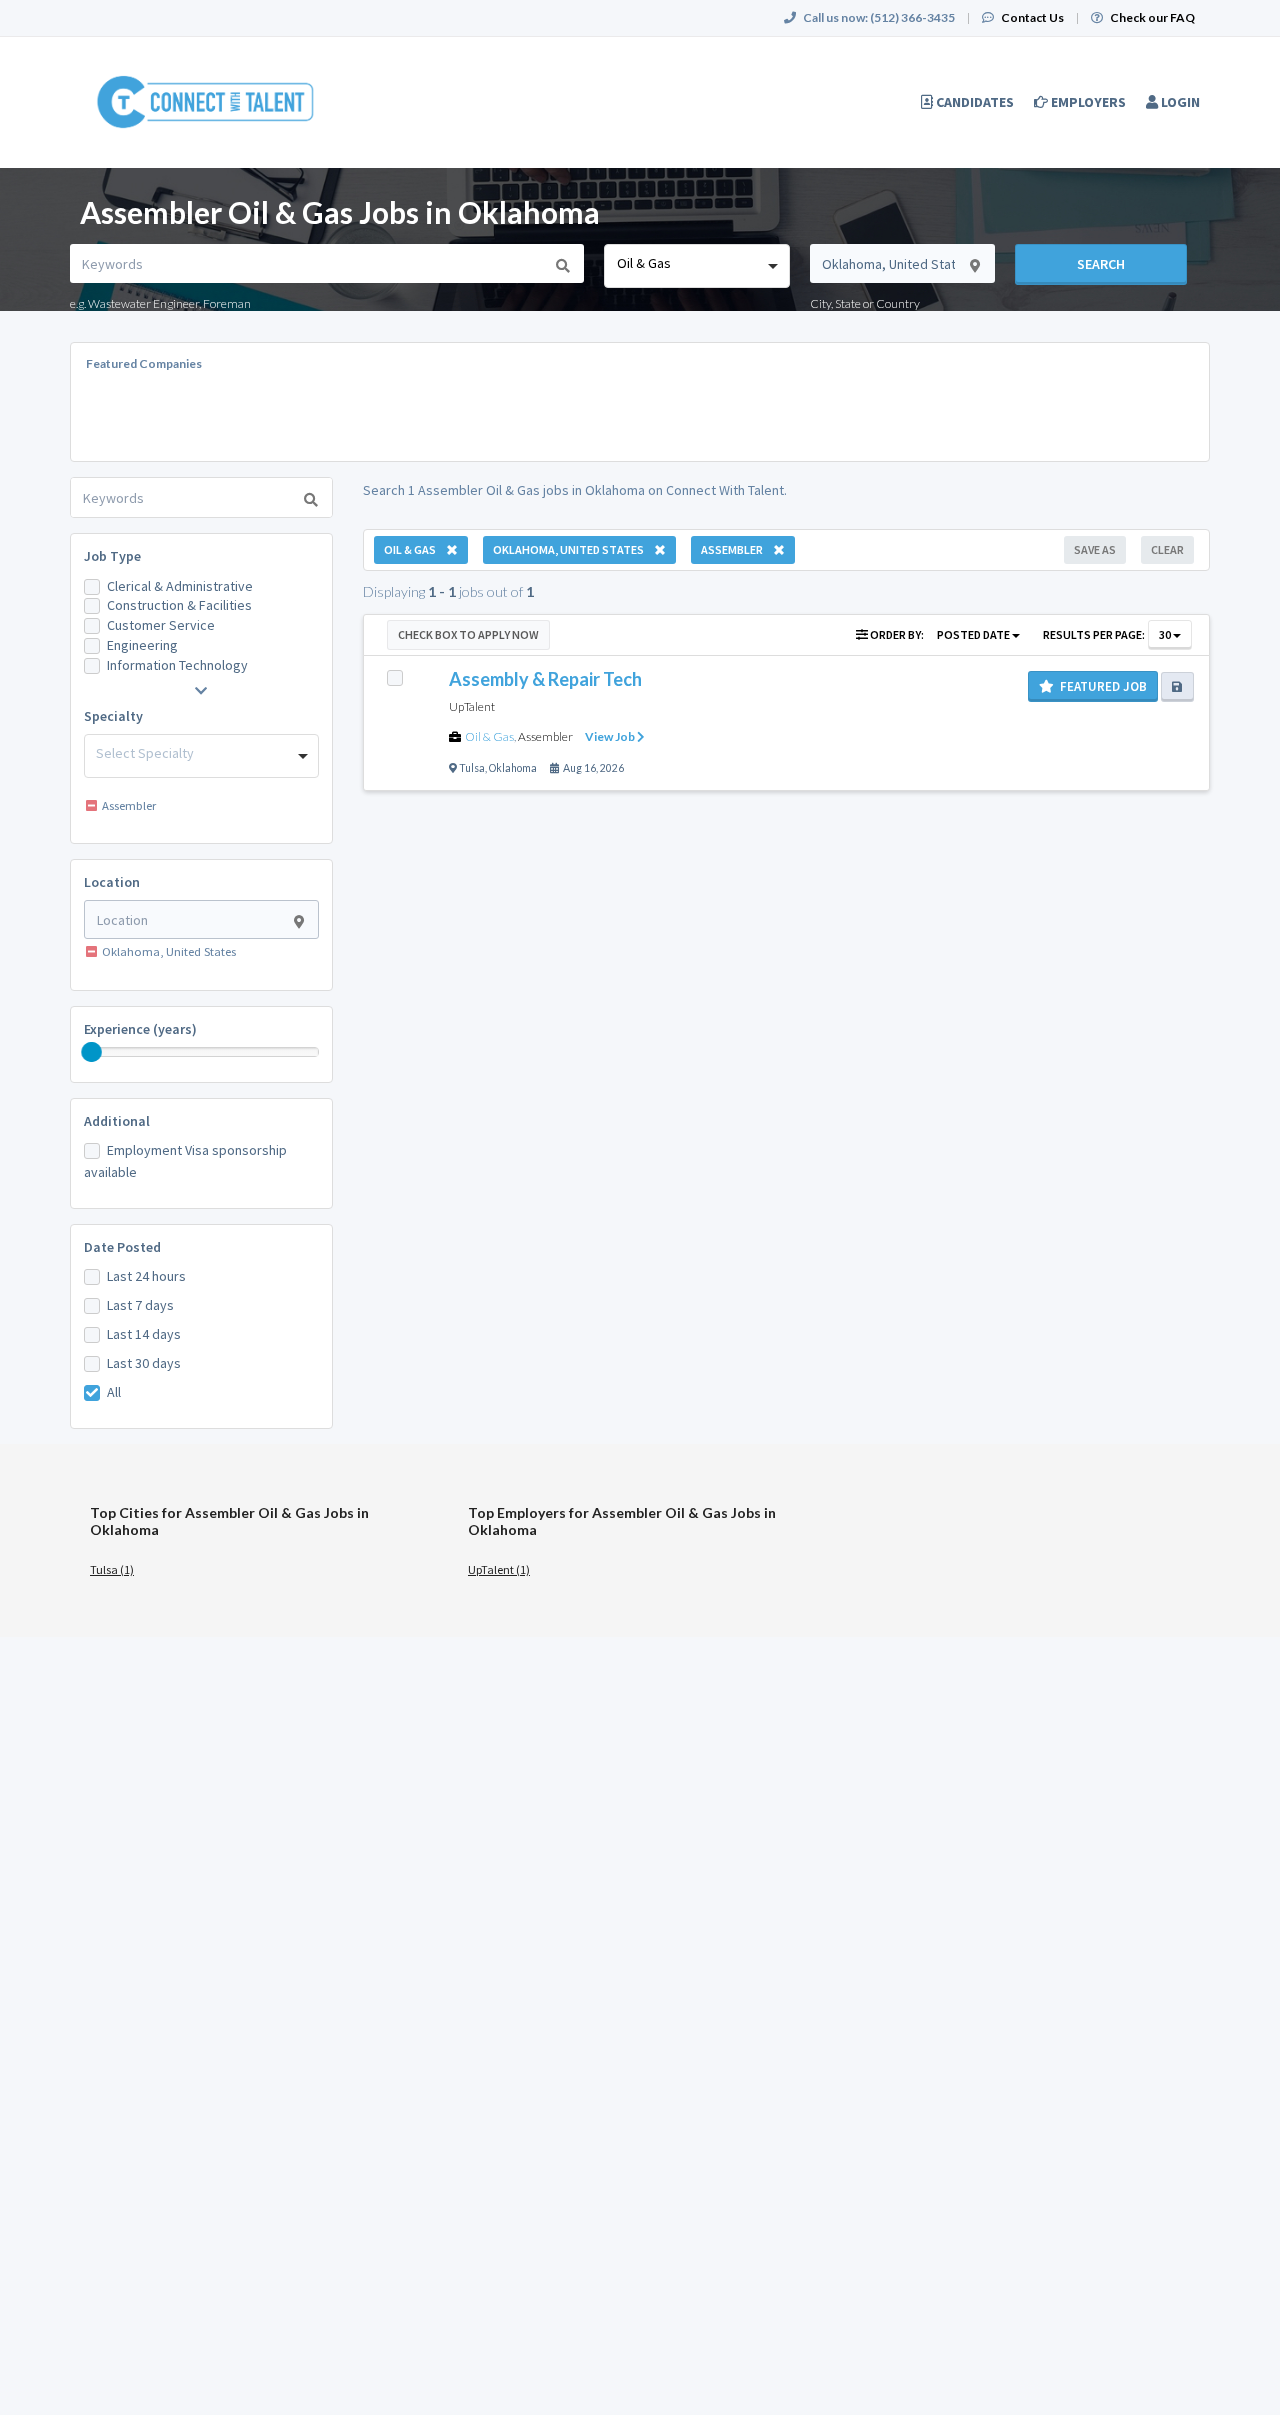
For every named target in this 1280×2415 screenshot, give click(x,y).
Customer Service (161, 625)
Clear (1167, 549)
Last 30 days (144, 1363)
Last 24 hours (146, 1276)
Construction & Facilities (179, 605)
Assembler (545, 736)
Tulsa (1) (112, 1569)
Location (112, 882)
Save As (1095, 549)
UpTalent (472, 706)
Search (1101, 264)
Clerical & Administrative (180, 586)
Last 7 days (140, 1305)
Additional (117, 1121)
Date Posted (122, 1247)
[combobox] (696, 266)
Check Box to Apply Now (468, 634)
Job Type (112, 556)
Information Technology (177, 665)
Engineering (142, 645)
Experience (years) (140, 1029)
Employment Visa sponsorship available (185, 1161)
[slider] (92, 1052)
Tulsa (472, 768)
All (114, 1392)
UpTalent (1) (499, 1569)
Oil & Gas (489, 736)
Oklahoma (513, 768)
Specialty (113, 716)
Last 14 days (144, 1334)
